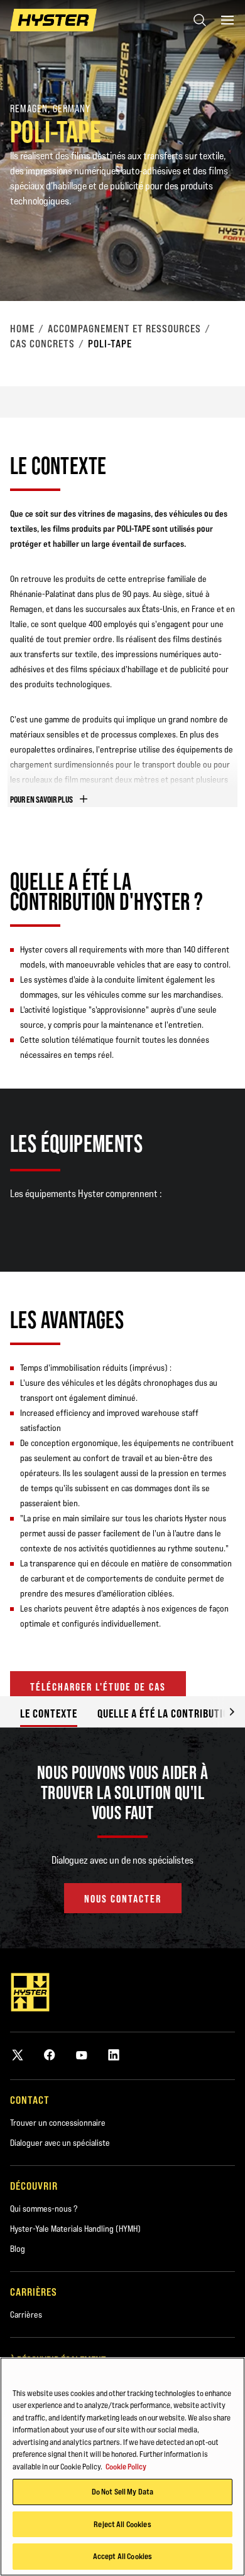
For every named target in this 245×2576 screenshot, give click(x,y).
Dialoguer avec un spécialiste (60, 2143)
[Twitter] (18, 2055)
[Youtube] (82, 2055)
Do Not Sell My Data (122, 2491)
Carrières (26, 2315)
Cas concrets (42, 344)
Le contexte (49, 1713)
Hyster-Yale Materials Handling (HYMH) (75, 2229)
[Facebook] (50, 2055)
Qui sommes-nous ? (44, 2209)
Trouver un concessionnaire (58, 2123)
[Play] (206, 262)
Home (22, 329)
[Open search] (200, 20)
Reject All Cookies (122, 2524)
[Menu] (227, 20)
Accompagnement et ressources (124, 329)
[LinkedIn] (114, 2055)
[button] (222, 1712)
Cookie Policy (126, 2466)
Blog (18, 2249)
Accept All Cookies (122, 2556)
